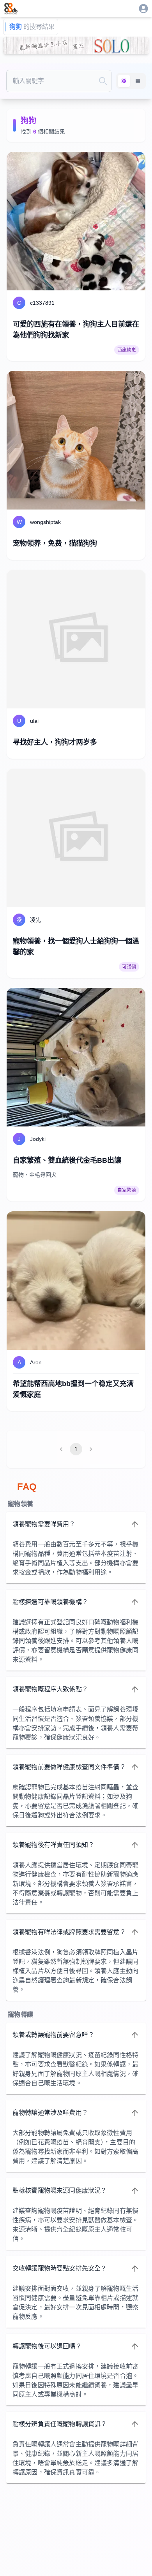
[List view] (138, 81)
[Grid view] (124, 81)
